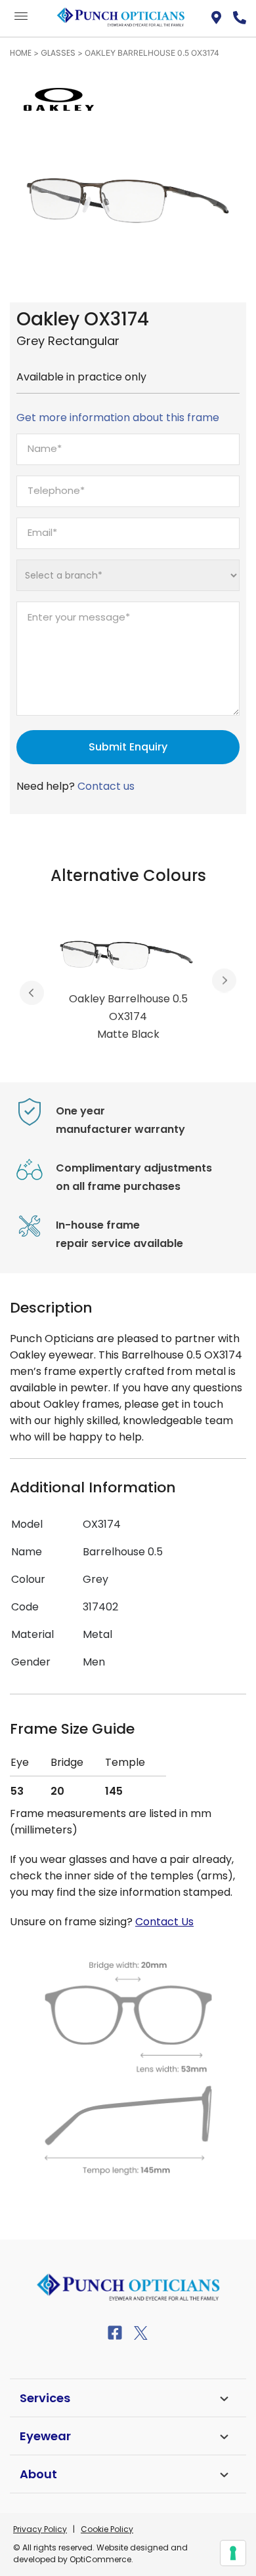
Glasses (58, 53)
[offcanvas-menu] (21, 17)
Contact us (106, 786)
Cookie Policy (107, 2529)
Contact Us (164, 1922)
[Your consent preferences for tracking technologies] (233, 2553)
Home (21, 53)
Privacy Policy (40, 2529)
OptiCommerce (100, 2559)
